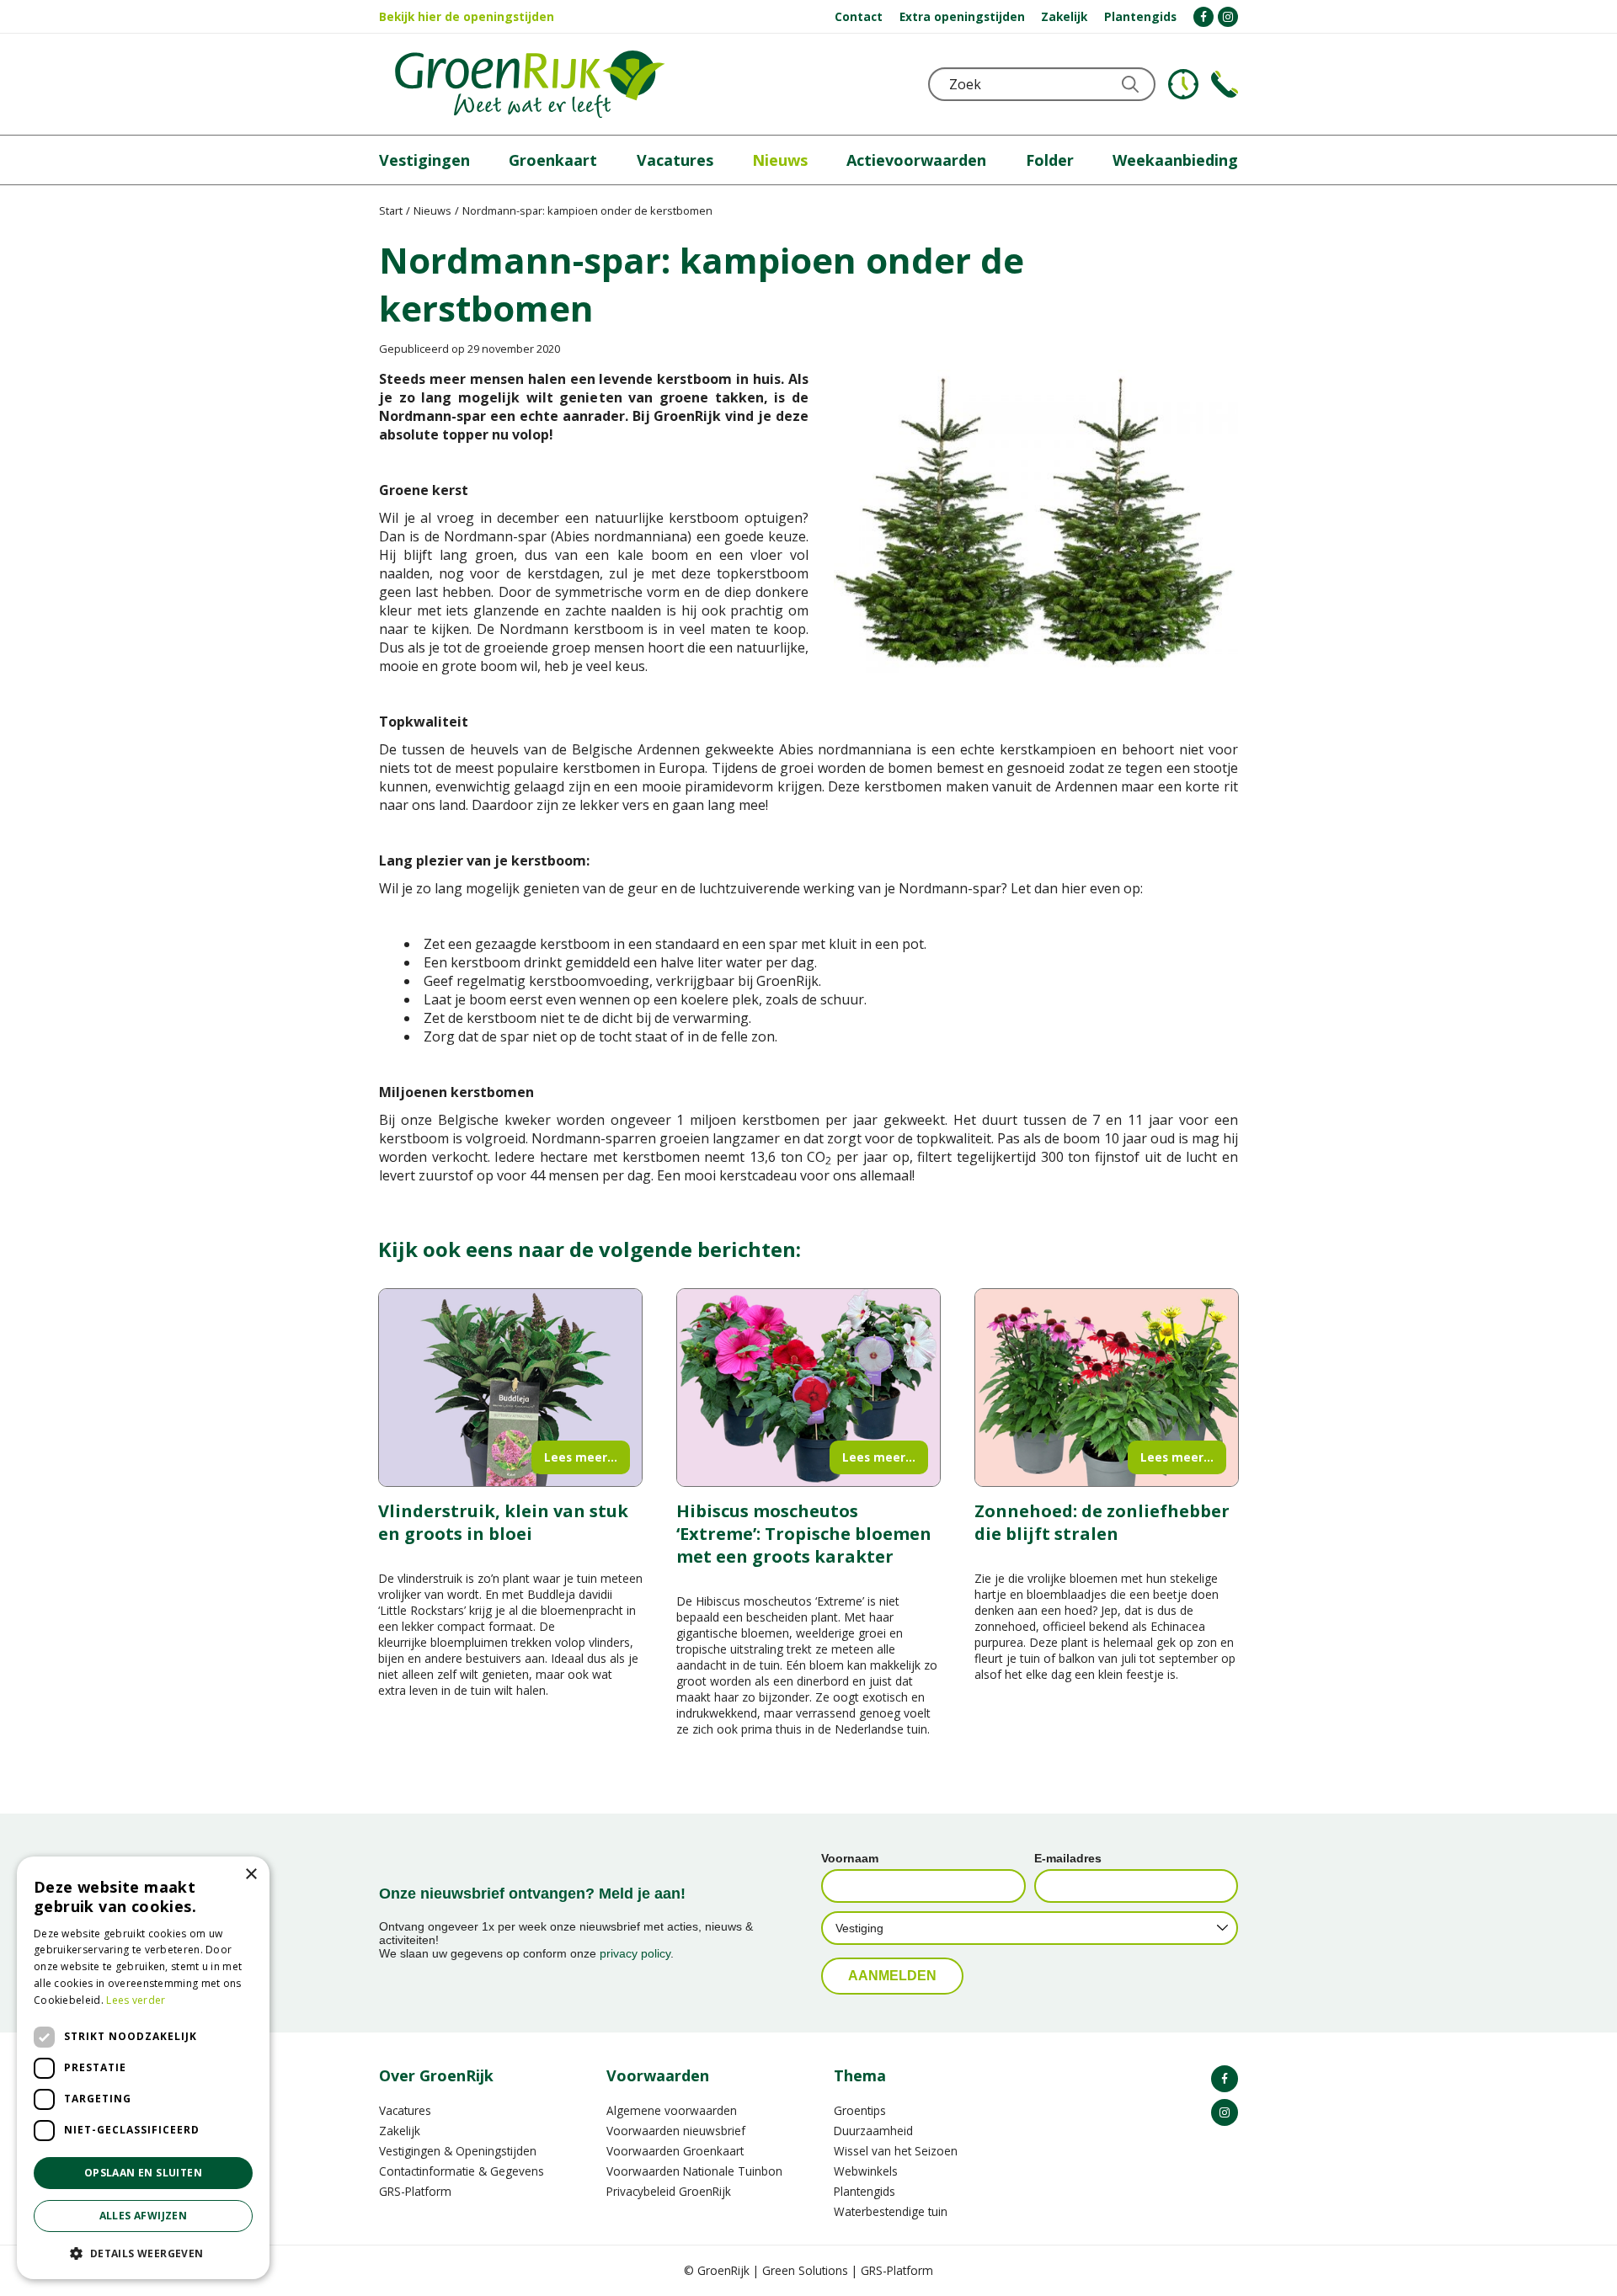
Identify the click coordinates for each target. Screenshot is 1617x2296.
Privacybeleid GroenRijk (669, 2191)
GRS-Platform (415, 2191)
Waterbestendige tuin (891, 2211)
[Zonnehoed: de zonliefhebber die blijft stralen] (1107, 1388)
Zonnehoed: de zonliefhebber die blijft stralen (1102, 1522)
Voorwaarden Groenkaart (675, 2151)
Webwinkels (866, 2171)
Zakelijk (400, 2131)
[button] (143, 2253)
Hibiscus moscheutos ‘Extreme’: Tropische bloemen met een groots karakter (804, 1534)
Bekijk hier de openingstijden (467, 16)
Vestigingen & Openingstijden (458, 2151)
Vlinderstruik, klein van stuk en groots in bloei (503, 1522)
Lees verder (136, 2000)
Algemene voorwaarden (672, 2110)
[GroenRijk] (530, 84)
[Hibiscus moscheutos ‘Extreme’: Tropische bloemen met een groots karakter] (808, 1388)
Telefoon (1225, 84)
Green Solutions (805, 2270)
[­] (1203, 17)
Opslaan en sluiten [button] (143, 2173)
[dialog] (143, 2068)
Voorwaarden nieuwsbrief (676, 2131)
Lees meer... (581, 1457)
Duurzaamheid (873, 2131)
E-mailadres (1068, 1858)
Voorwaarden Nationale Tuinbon (694, 2171)
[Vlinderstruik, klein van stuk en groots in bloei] (510, 1388)
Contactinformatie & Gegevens (462, 2171)
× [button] (251, 1875)
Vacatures (405, 2110)
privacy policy (635, 1953)
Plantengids (865, 2191)
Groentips (860, 2110)
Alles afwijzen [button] (144, 2216)
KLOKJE (1183, 84)
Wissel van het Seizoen (896, 2151)
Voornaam (850, 1858)
